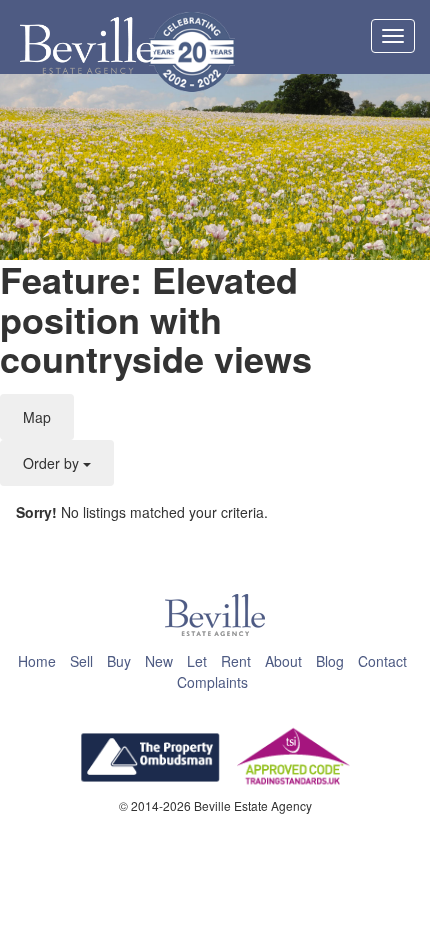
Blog (330, 661)
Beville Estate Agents (87, 46)
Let (197, 661)
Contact (382, 661)
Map (37, 417)
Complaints (212, 682)
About (283, 661)
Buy (119, 661)
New (159, 661)
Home (37, 661)
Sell (81, 661)
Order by (53, 463)
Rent (236, 661)
